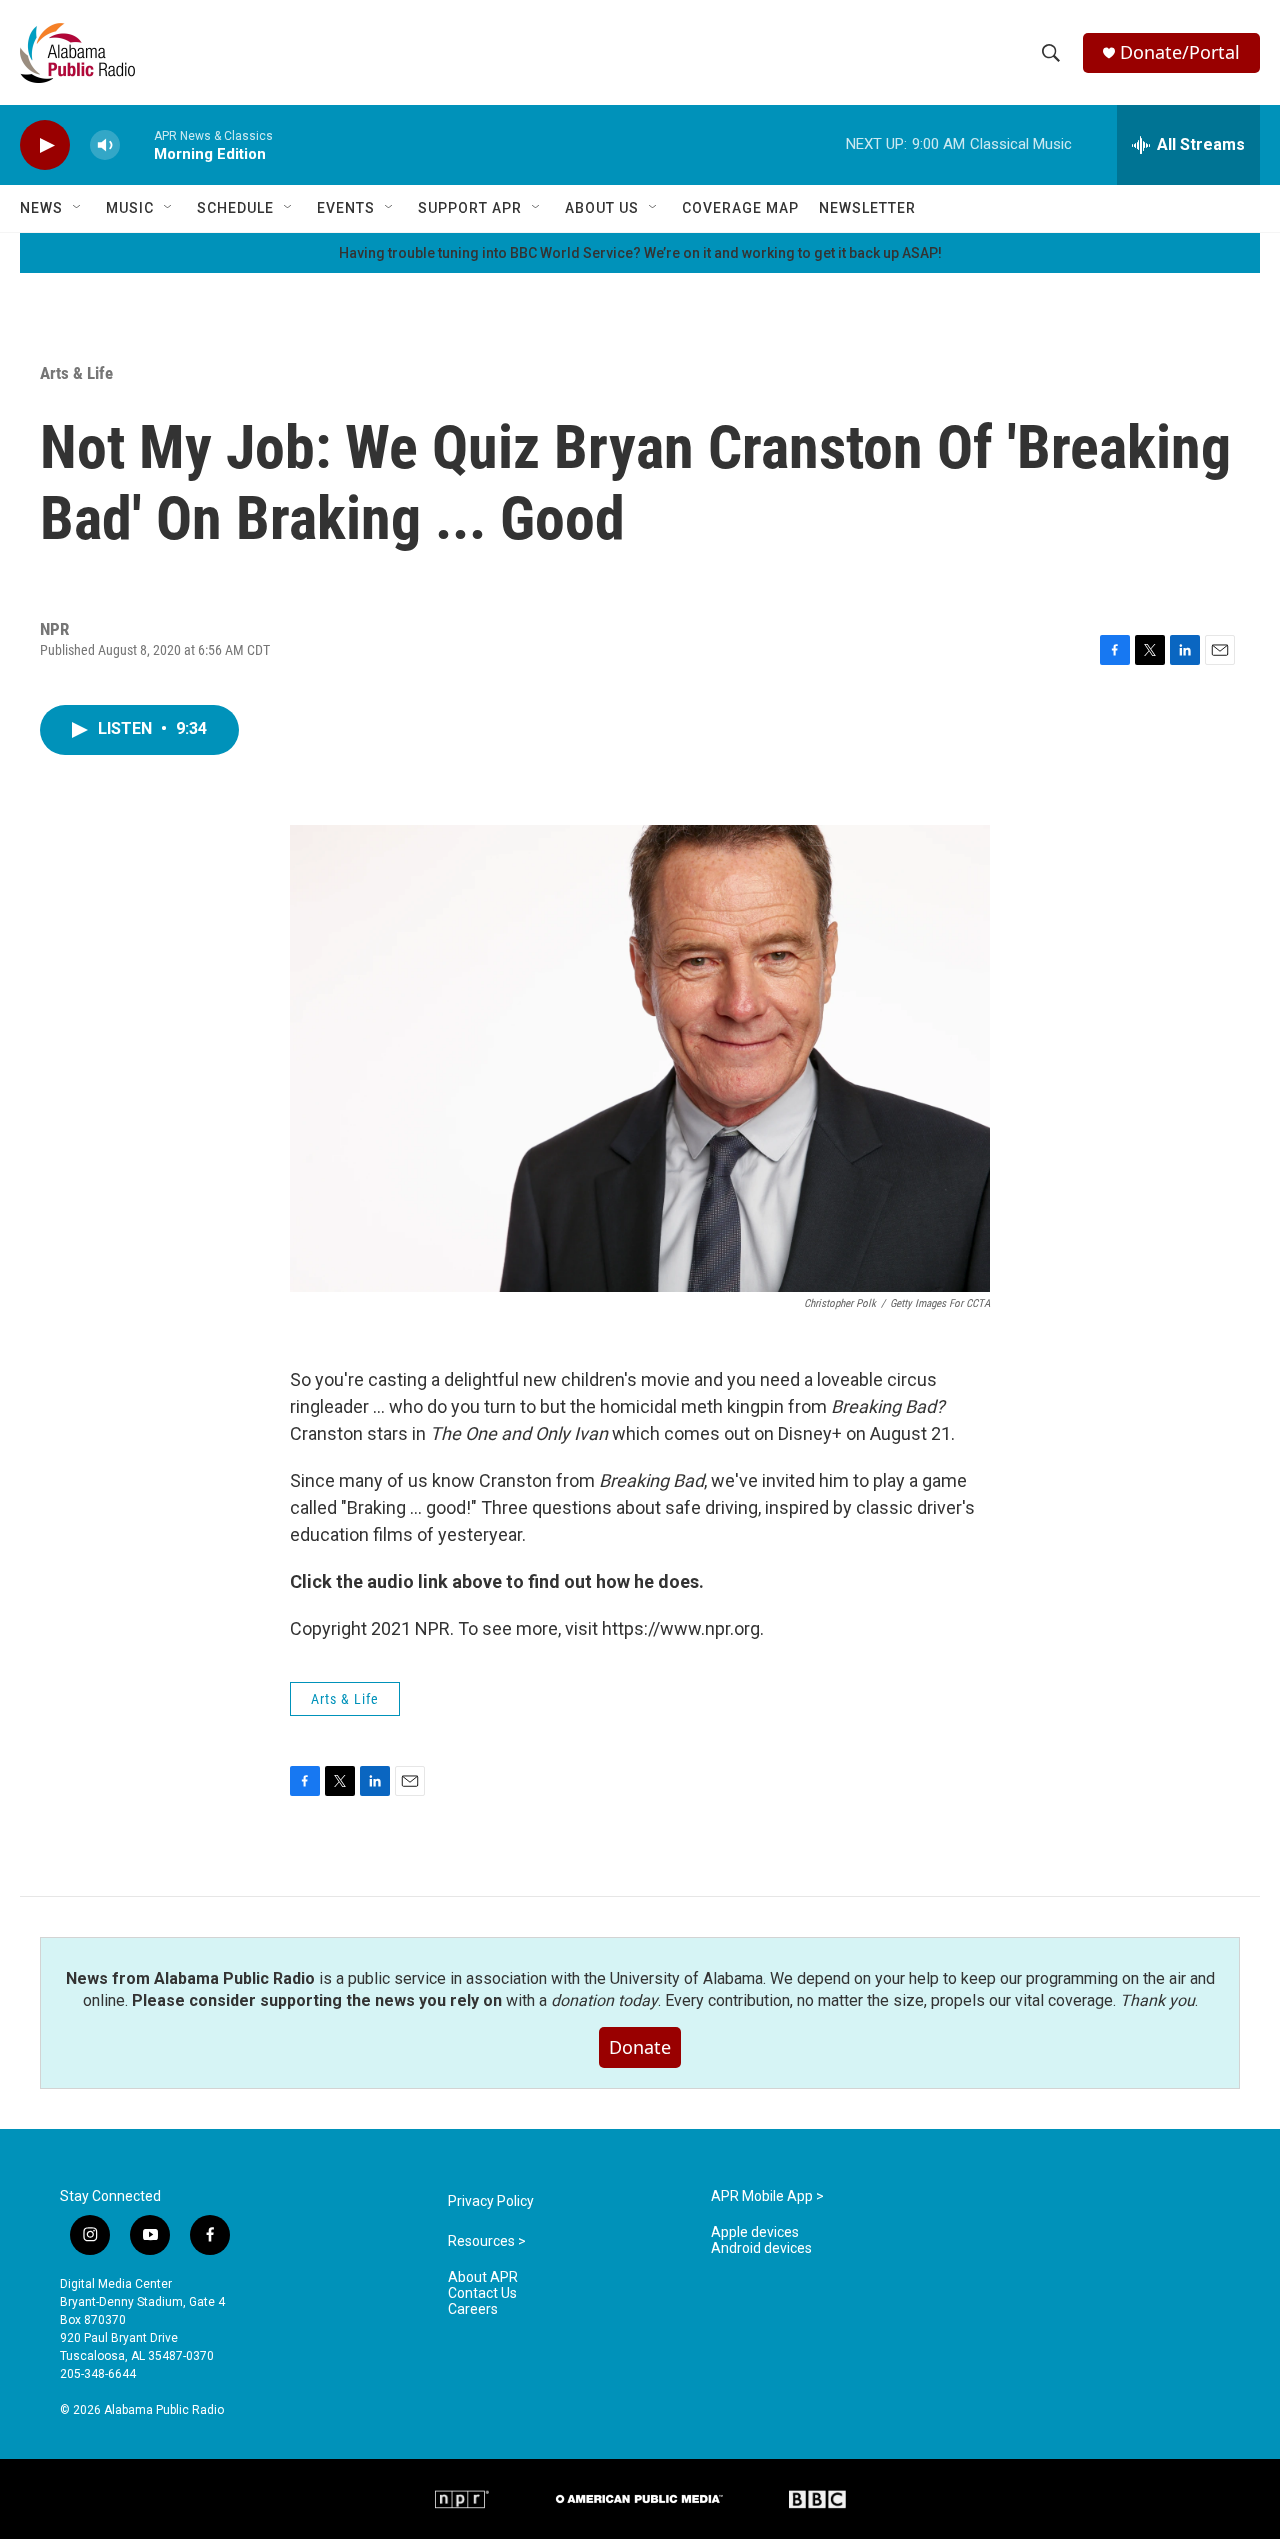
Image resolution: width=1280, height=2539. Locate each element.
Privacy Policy (491, 2201)
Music (130, 208)
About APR (483, 2277)
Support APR (470, 208)
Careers (473, 2309)
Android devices (761, 2248)
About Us (602, 208)
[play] (45, 145)
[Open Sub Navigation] (78, 208)
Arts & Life (76, 373)
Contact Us (482, 2293)
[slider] (137, 144)
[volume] (105, 145)
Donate (640, 2047)
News (41, 208)
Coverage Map (740, 208)
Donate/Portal (1180, 52)
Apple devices (755, 2232)
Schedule (235, 208)
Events (346, 208)
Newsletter (867, 208)
